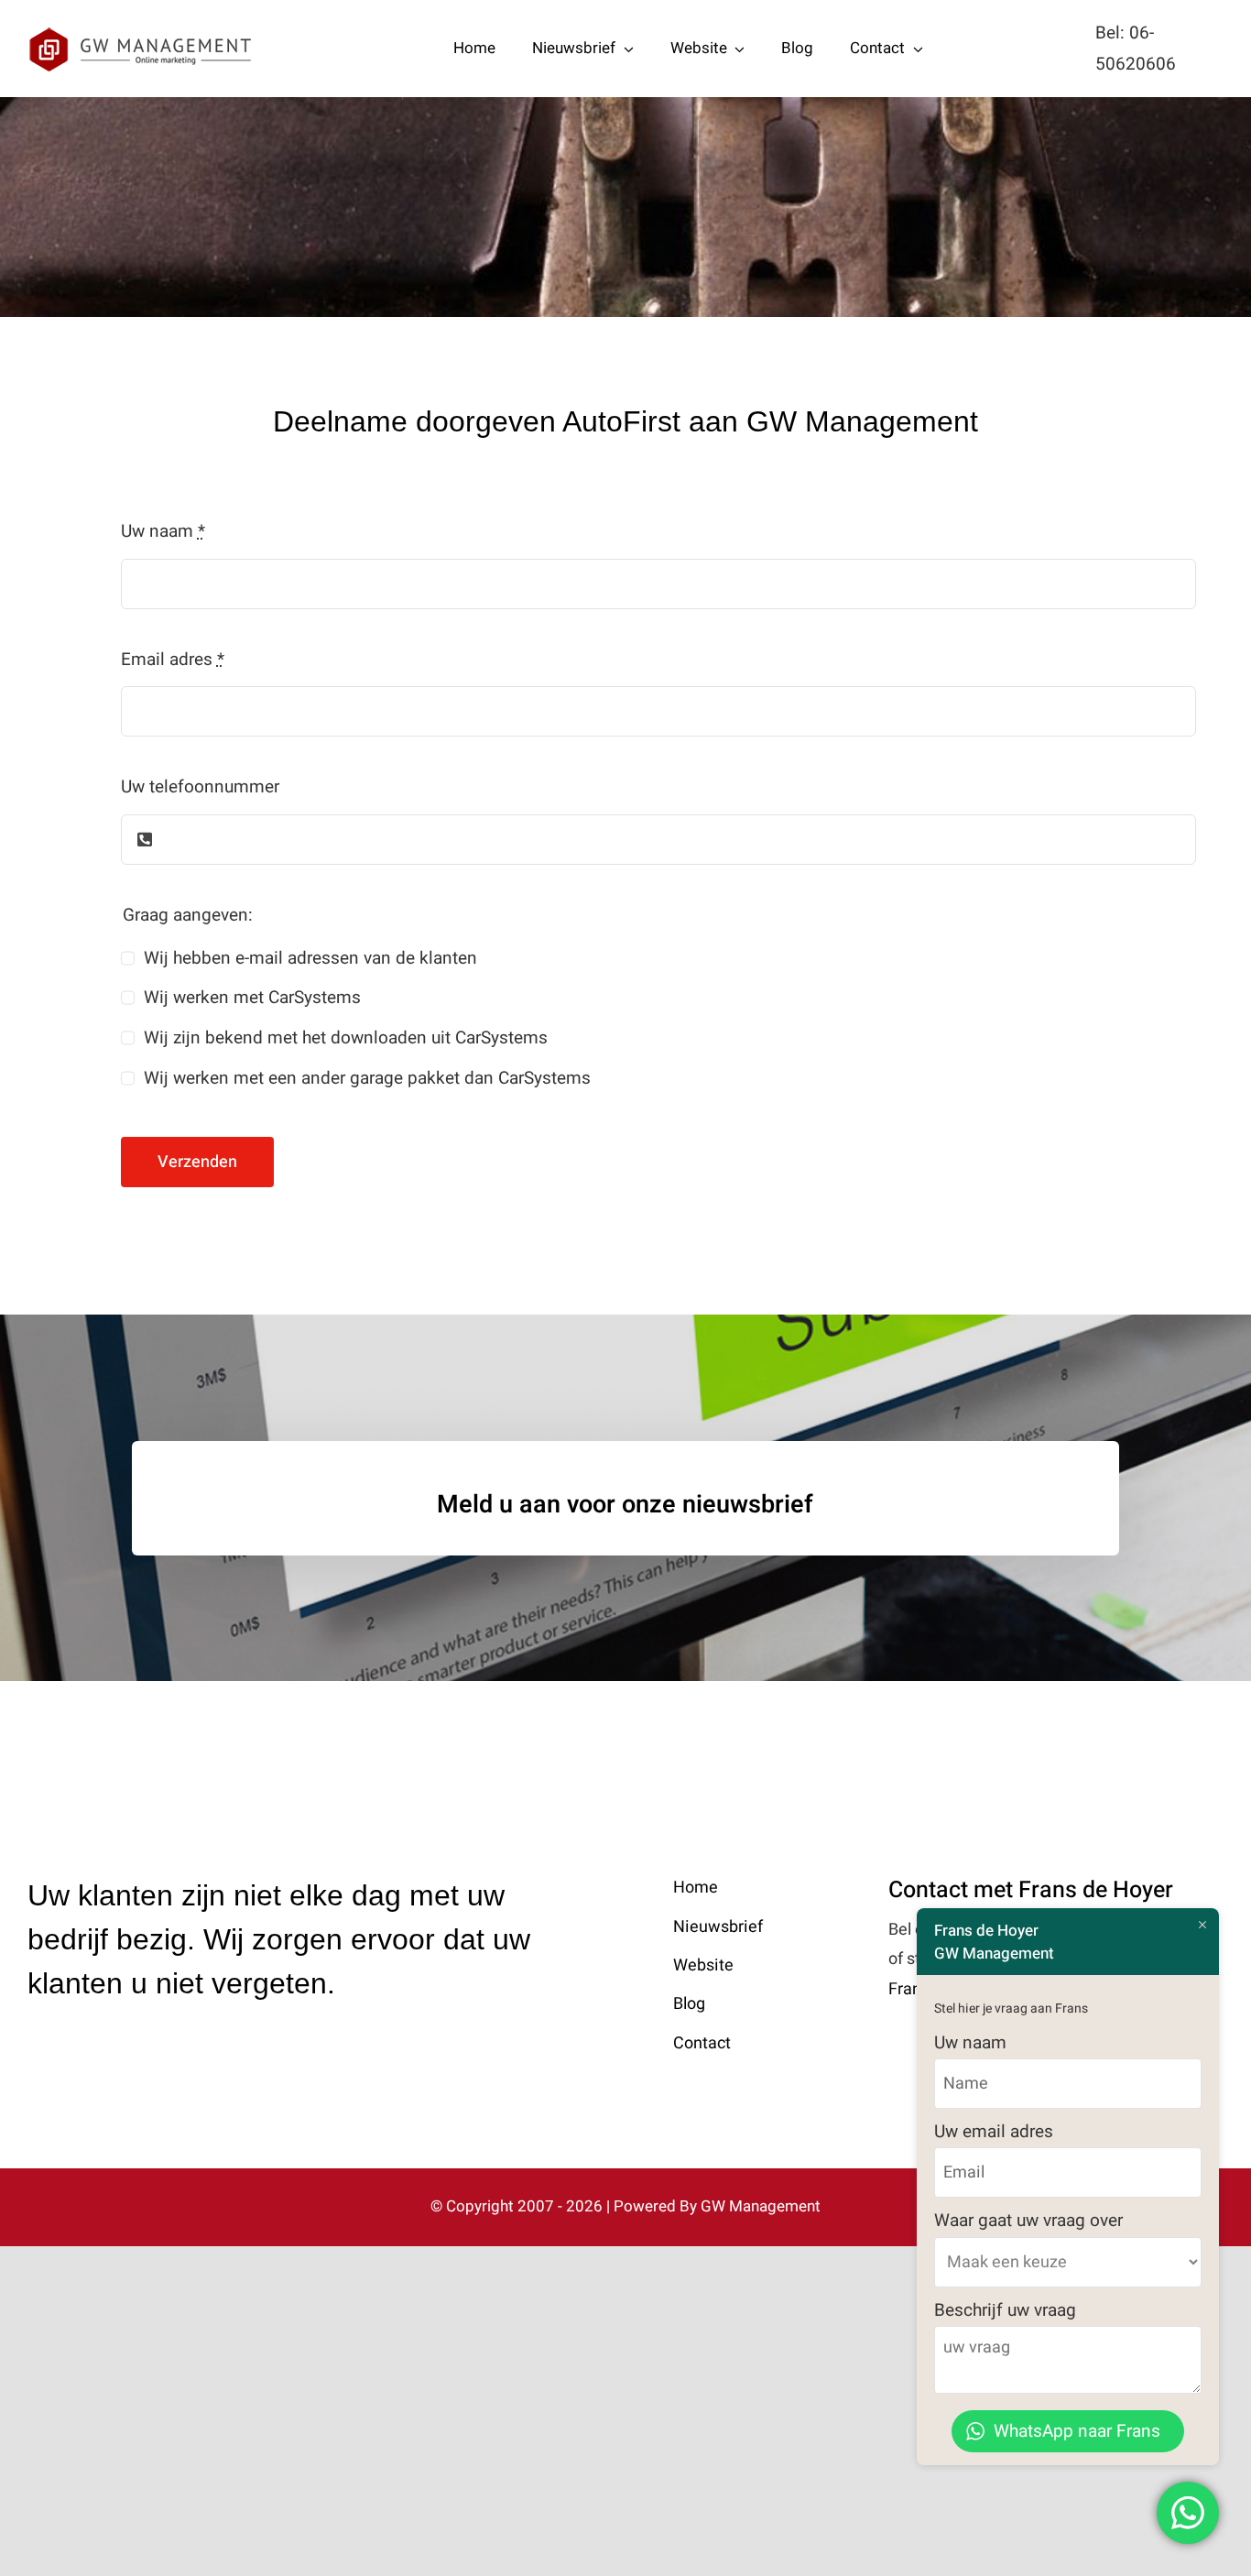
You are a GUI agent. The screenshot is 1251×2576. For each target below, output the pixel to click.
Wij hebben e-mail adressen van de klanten (310, 958)
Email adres (173, 660)
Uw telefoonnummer (200, 787)
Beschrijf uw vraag (1005, 2310)
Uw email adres (994, 2132)
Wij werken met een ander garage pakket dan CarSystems (367, 1078)
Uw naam (163, 531)
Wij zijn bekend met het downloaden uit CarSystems (346, 1038)
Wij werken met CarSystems (252, 998)
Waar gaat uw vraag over (1028, 2221)
